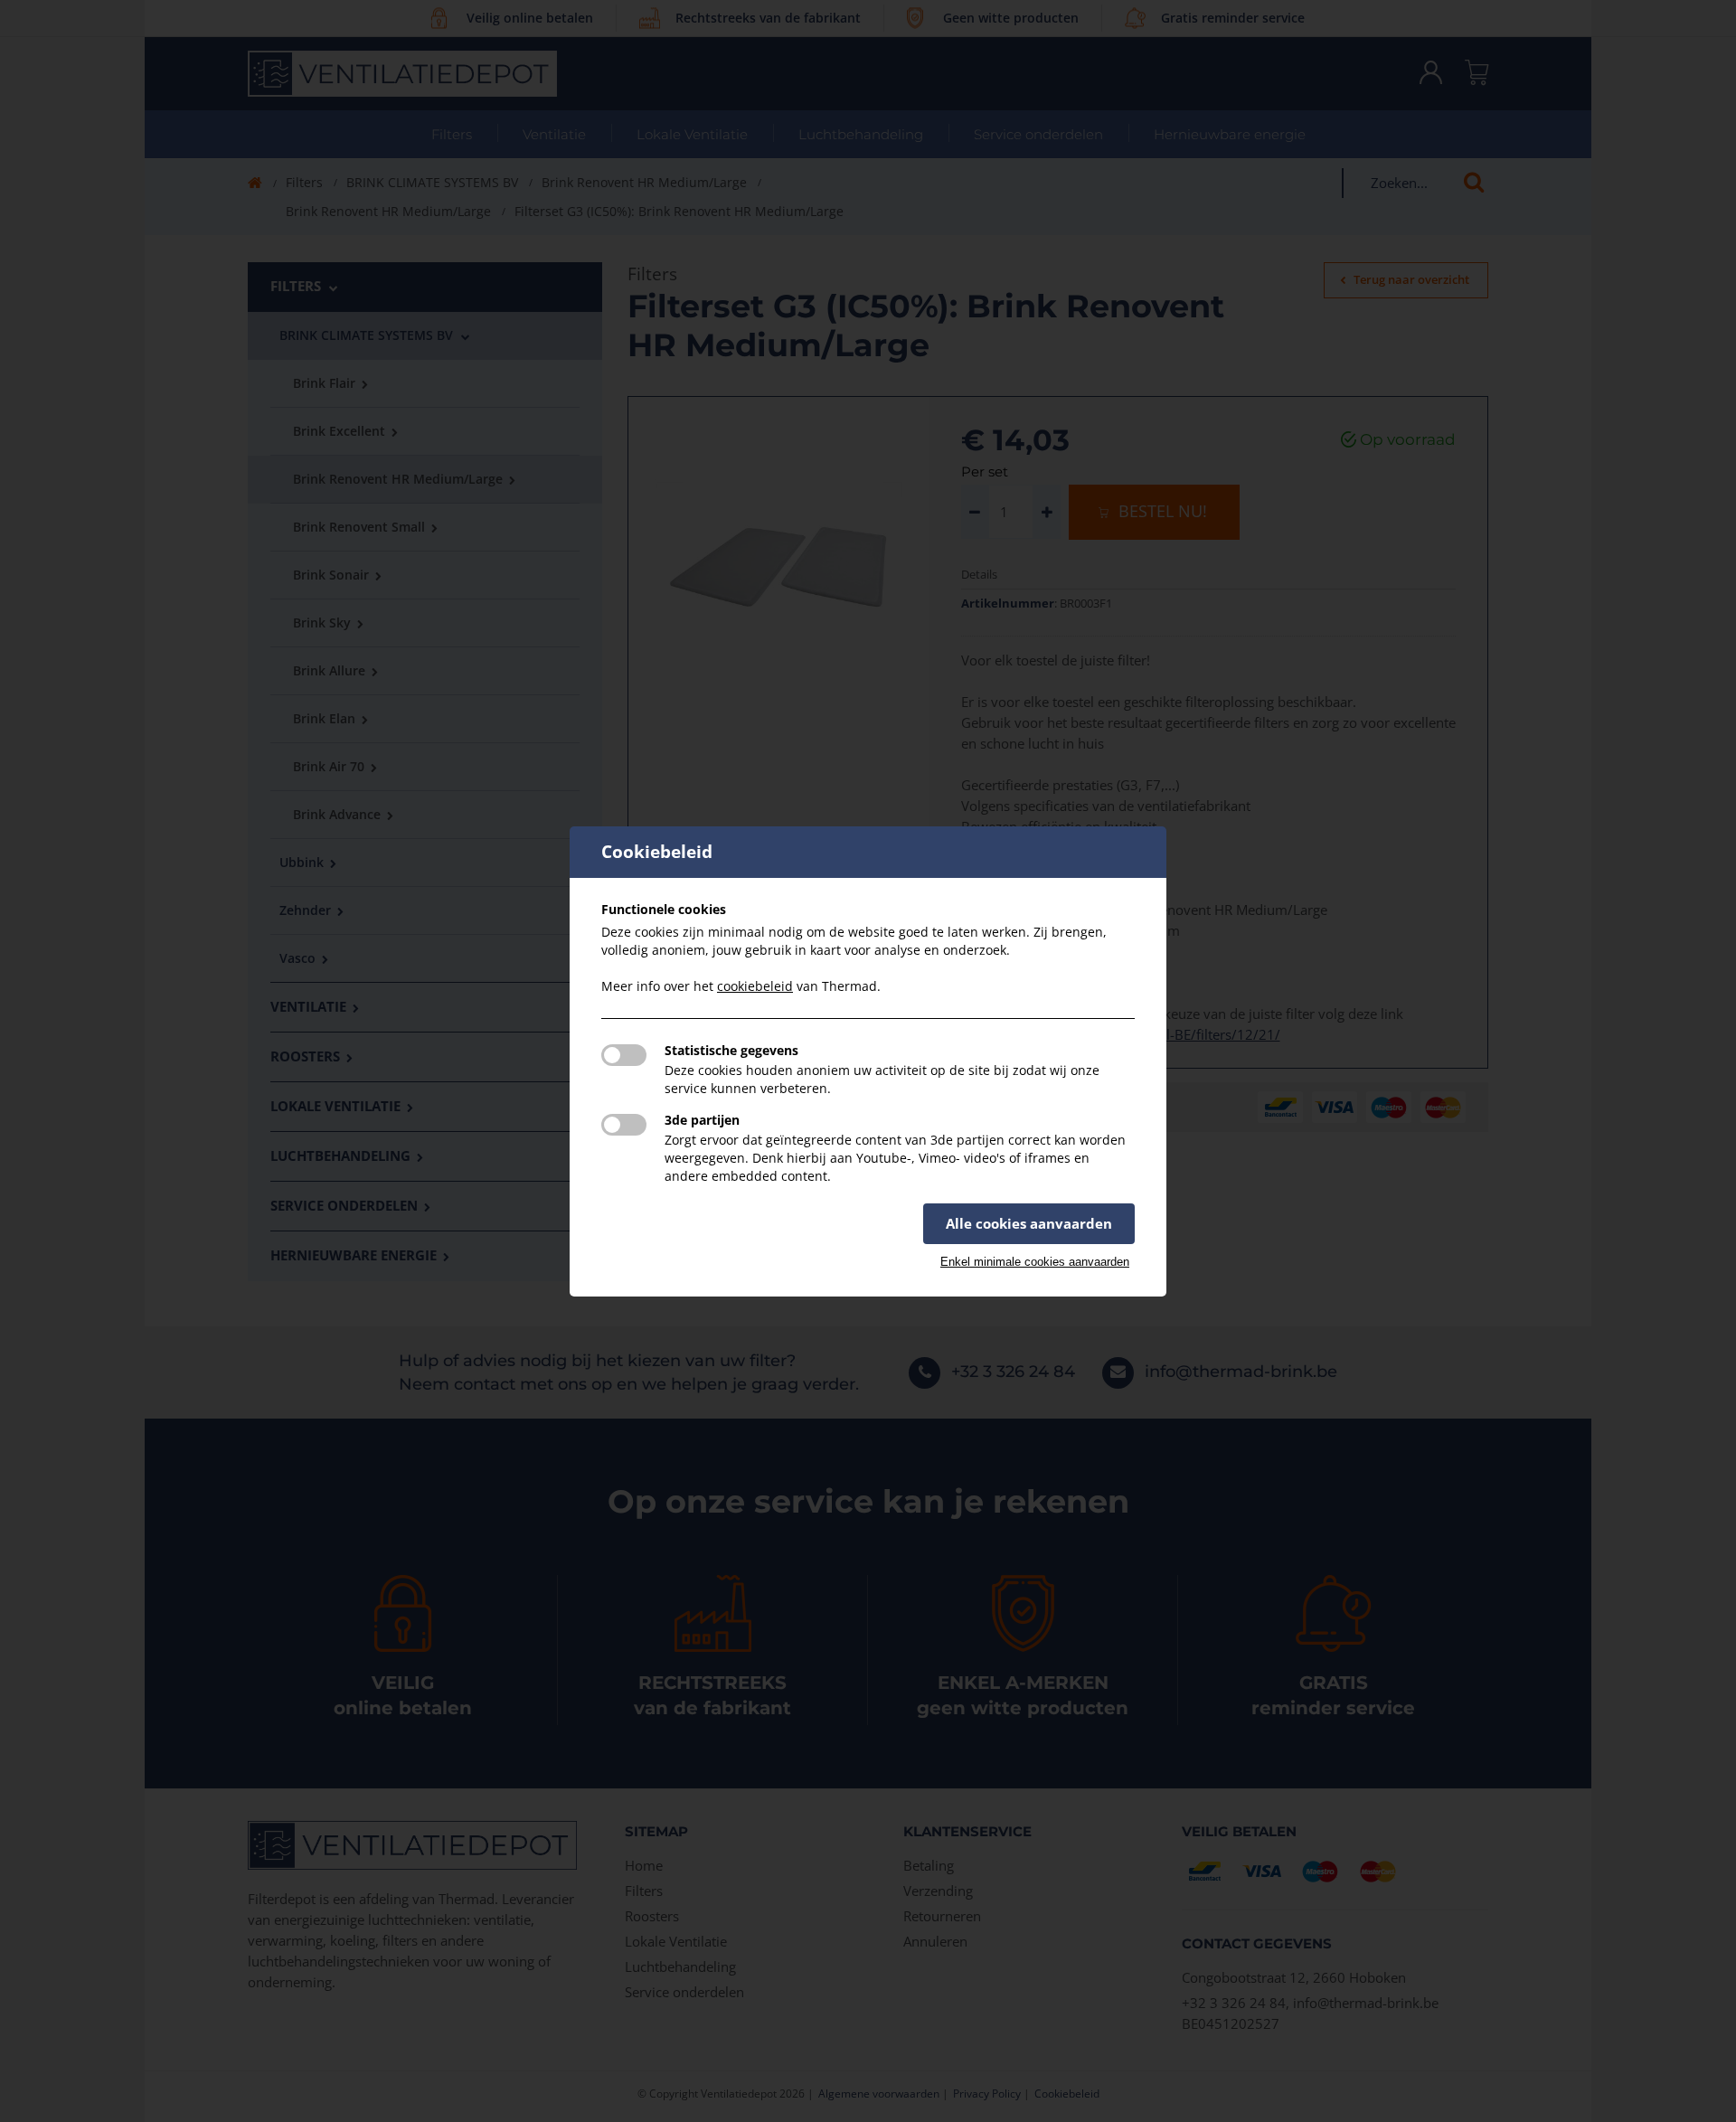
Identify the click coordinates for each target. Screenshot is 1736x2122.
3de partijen (702, 1120)
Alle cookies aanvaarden (1029, 1223)
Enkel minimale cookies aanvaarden (1035, 1262)
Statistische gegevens (731, 1050)
